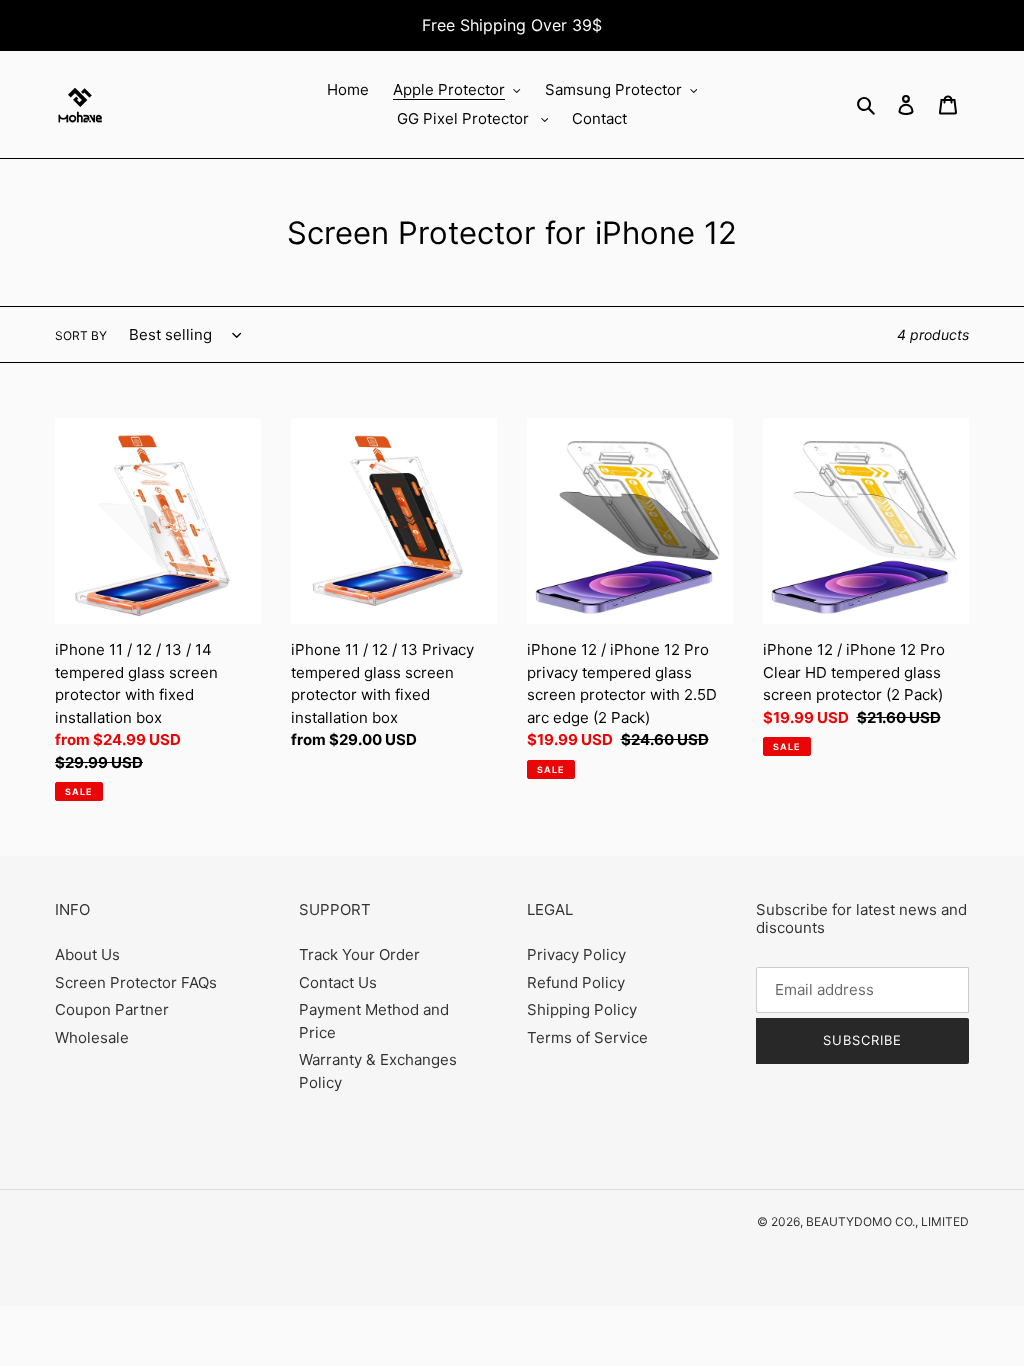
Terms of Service (587, 1037)
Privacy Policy (576, 954)
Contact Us (338, 982)
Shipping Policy (582, 1009)
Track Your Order (359, 954)
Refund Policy (576, 982)
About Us (87, 954)
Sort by (81, 335)
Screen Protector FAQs (136, 982)
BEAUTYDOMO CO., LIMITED (887, 1221)
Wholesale (92, 1037)
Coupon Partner (112, 1009)
